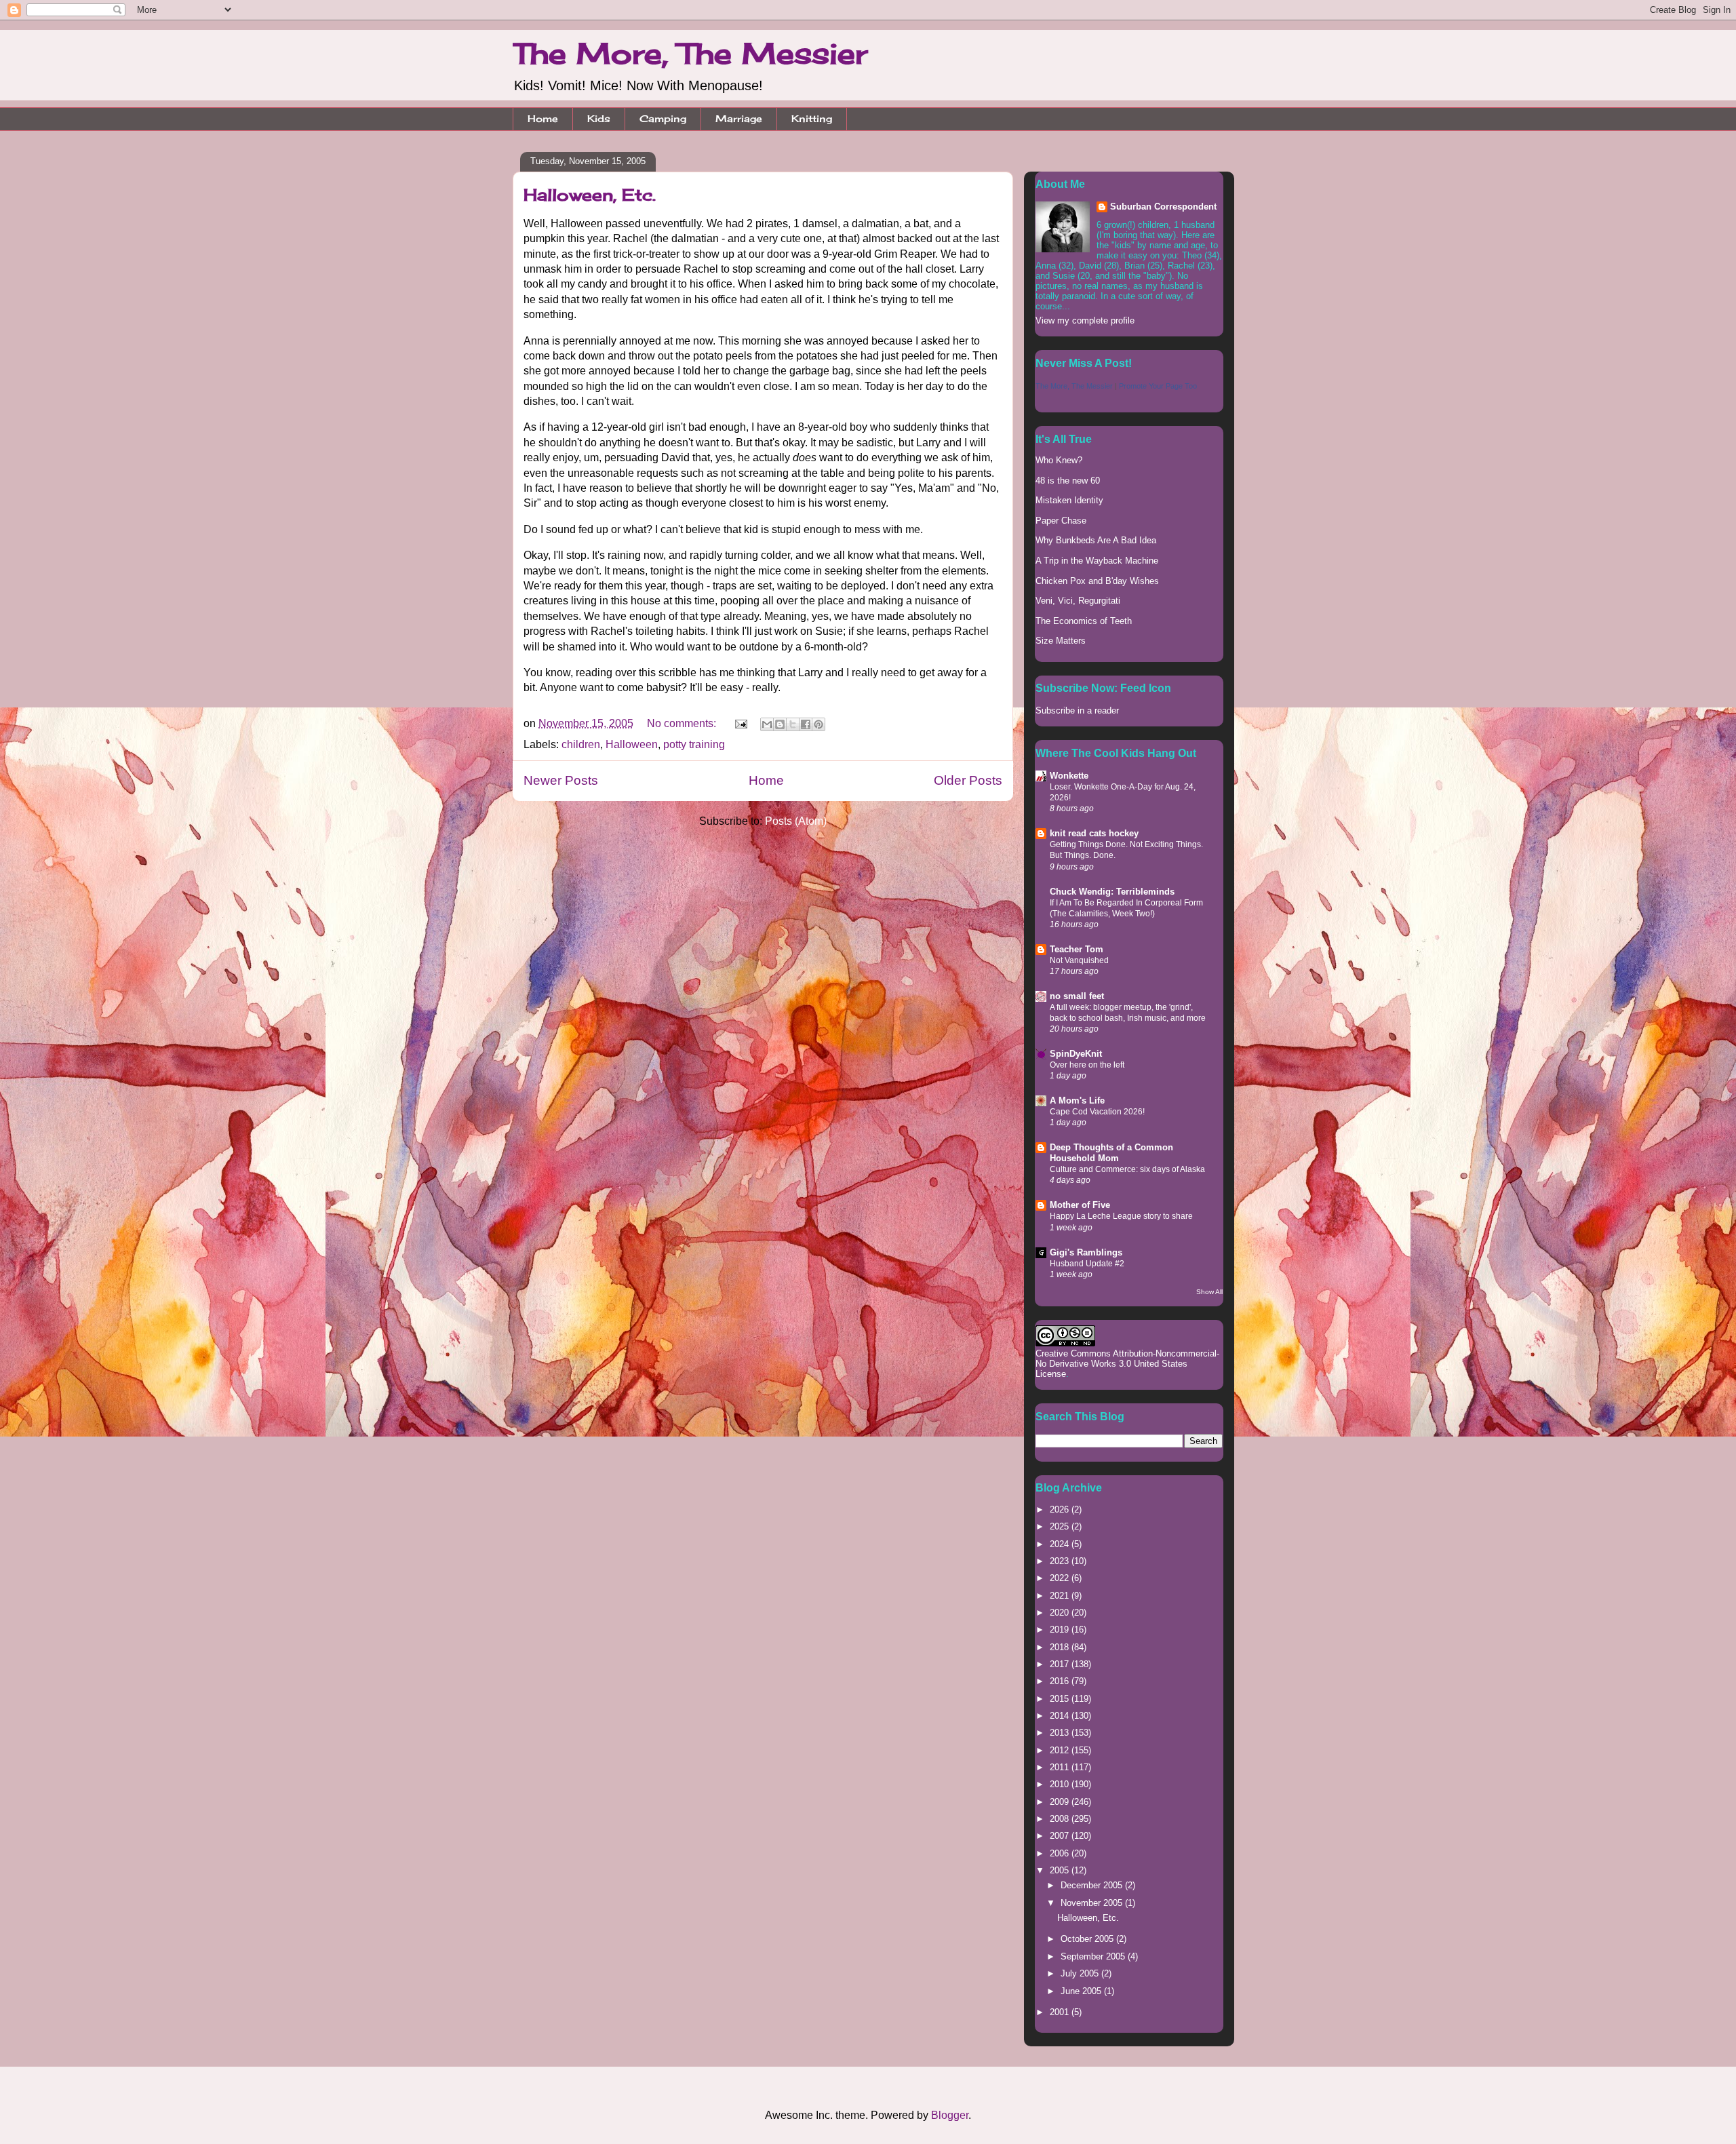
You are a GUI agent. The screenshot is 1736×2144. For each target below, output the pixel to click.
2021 (1061, 1596)
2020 (1061, 1613)
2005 (1061, 1870)
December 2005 (1093, 1885)
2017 (1061, 1664)
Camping (663, 118)
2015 (1061, 1699)
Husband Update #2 (1087, 1264)
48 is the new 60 (1068, 481)
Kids (599, 118)
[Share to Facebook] (806, 724)
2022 (1061, 1578)
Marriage (739, 118)
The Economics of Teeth (1084, 621)
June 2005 (1082, 1991)
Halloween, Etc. (590, 195)
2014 (1061, 1716)
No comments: (683, 723)
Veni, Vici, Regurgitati (1078, 601)
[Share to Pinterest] (818, 724)
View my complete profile (1085, 320)
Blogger (950, 2115)
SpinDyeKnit (1076, 1054)
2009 (1061, 1802)
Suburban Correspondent (1163, 207)
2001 (1061, 2012)
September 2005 (1094, 1956)
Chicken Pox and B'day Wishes (1097, 581)
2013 (1061, 1733)
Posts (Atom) (796, 821)
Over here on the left (1087, 1065)
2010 (1061, 1784)
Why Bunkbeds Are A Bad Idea (1096, 540)
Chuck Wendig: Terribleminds (1112, 892)
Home (543, 118)
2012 (1061, 1750)
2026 (1061, 1509)
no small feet (1077, 996)
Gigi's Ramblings (1086, 1252)
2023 (1061, 1561)
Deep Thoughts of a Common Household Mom (1111, 1153)
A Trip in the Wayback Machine (1097, 561)
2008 (1061, 1819)
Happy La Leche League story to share (1121, 1216)
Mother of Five (1080, 1205)
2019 (1061, 1630)
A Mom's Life (1077, 1100)
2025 (1061, 1526)
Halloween (632, 744)
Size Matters (1061, 641)
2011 (1061, 1767)
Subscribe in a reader (1077, 710)
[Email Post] (740, 723)
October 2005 (1088, 1939)
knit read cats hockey (1094, 833)
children (581, 744)
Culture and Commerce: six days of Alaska (1127, 1169)
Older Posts (968, 780)
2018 (1061, 1647)
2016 (1061, 1681)
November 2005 (1093, 1903)
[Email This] (767, 724)
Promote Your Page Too (1158, 386)
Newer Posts (561, 780)
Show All (1209, 1292)
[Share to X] (793, 724)
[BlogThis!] (780, 724)
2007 (1061, 1836)
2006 (1061, 1853)
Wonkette (1069, 776)
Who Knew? (1059, 460)
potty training (694, 744)
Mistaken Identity (1069, 500)
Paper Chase (1061, 521)
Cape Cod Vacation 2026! (1097, 1112)
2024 (1061, 1544)
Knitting (812, 118)
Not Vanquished (1079, 960)
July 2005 (1081, 1973)
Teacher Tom (1077, 949)
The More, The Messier (690, 53)
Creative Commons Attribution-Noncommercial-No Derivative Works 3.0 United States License (1127, 1364)
